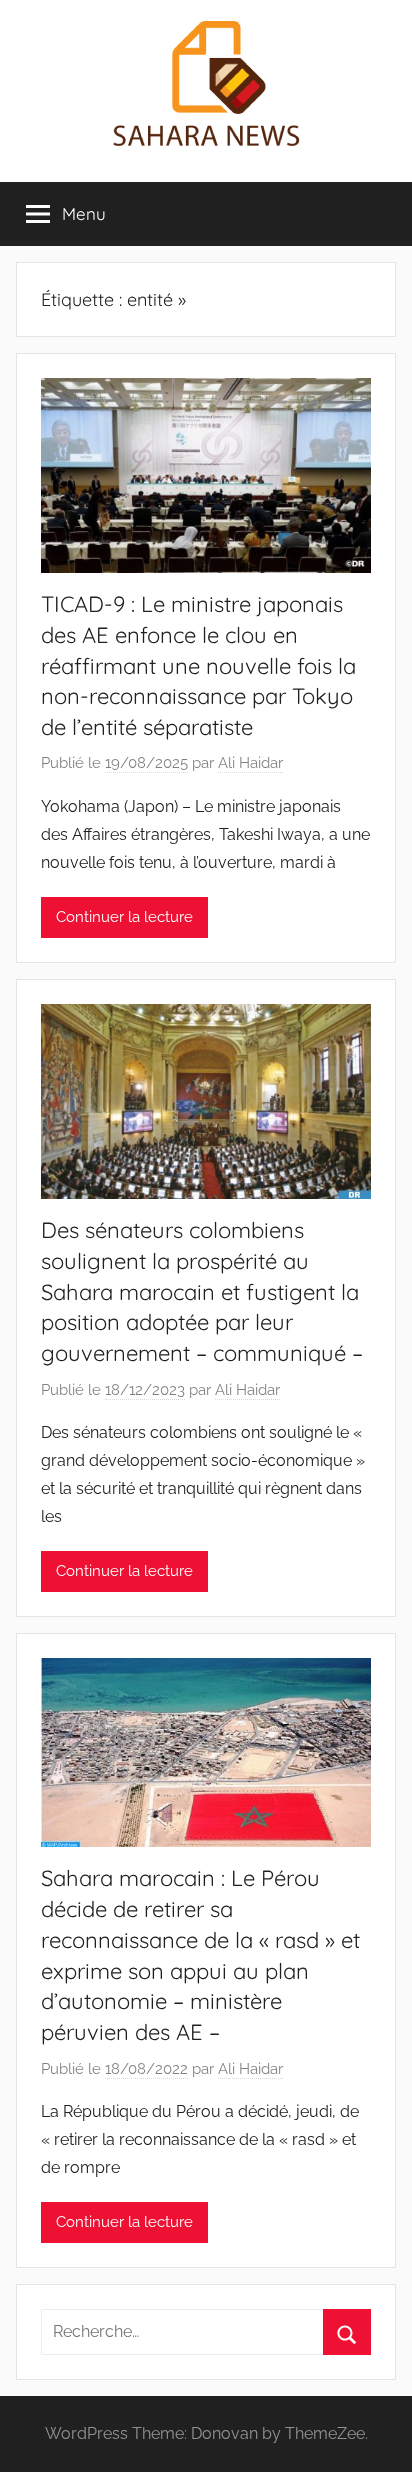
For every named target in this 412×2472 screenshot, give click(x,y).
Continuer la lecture (124, 917)
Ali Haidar (250, 763)
